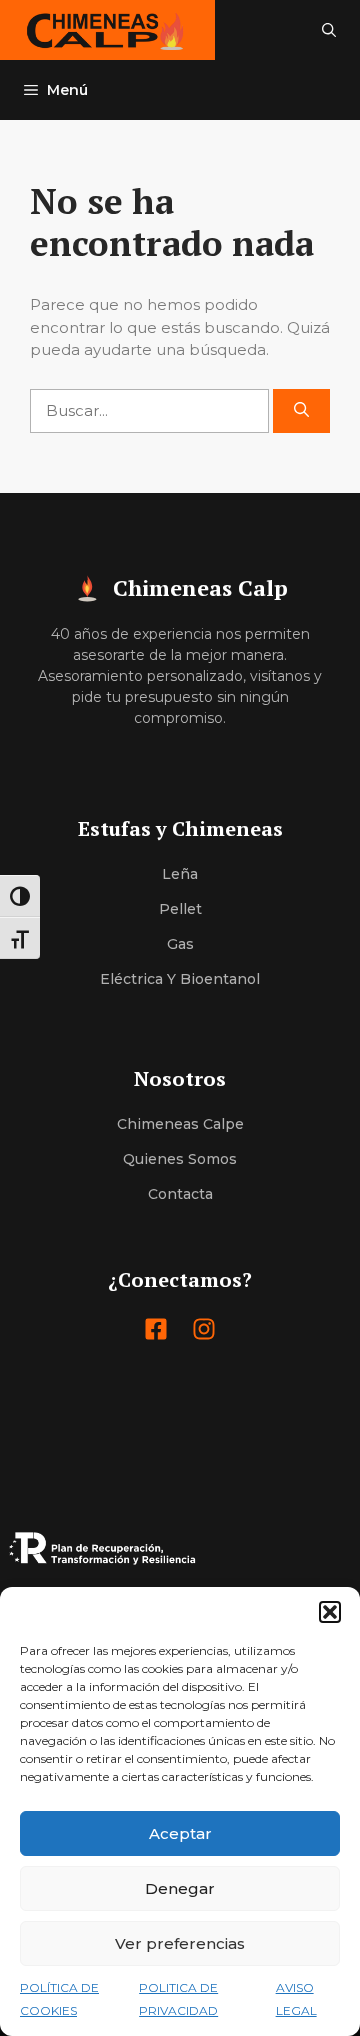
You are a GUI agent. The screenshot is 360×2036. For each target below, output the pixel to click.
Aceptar (180, 1833)
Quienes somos (180, 1159)
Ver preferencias (180, 1943)
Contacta (180, 1194)
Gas (180, 944)
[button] (330, 1612)
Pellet (180, 909)
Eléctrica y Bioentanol (180, 979)
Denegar (180, 1888)
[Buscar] (301, 411)
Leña (180, 874)
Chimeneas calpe (180, 1124)
